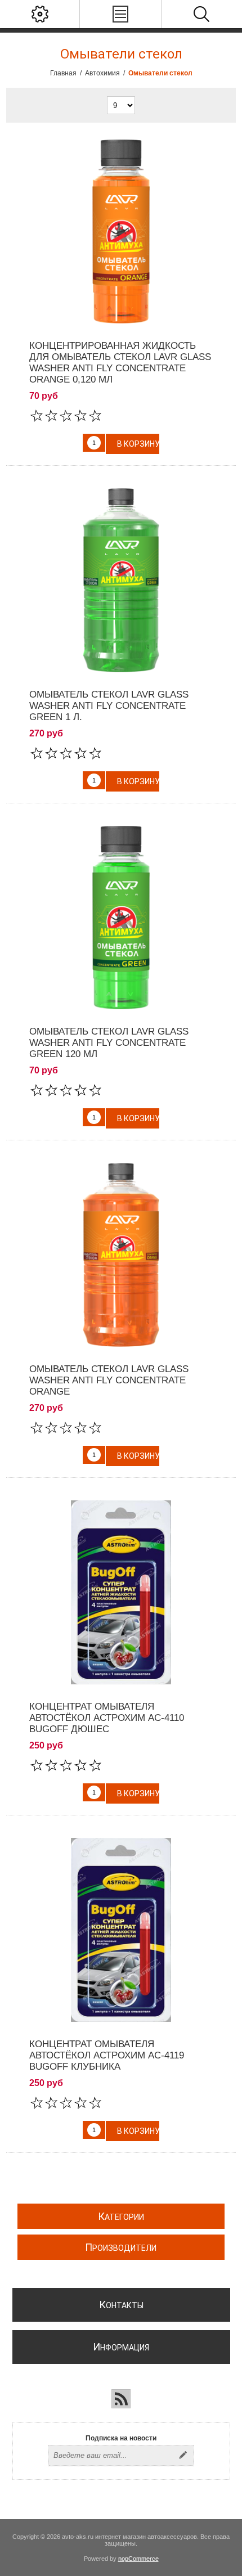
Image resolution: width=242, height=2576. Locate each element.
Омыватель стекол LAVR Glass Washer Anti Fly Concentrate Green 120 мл (109, 1043)
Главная (63, 73)
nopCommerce (138, 2559)
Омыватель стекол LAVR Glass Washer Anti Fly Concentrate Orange (109, 1380)
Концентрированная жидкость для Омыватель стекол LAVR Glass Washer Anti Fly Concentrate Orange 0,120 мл (120, 363)
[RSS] (121, 2399)
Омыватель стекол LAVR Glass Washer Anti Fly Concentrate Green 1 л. (109, 706)
